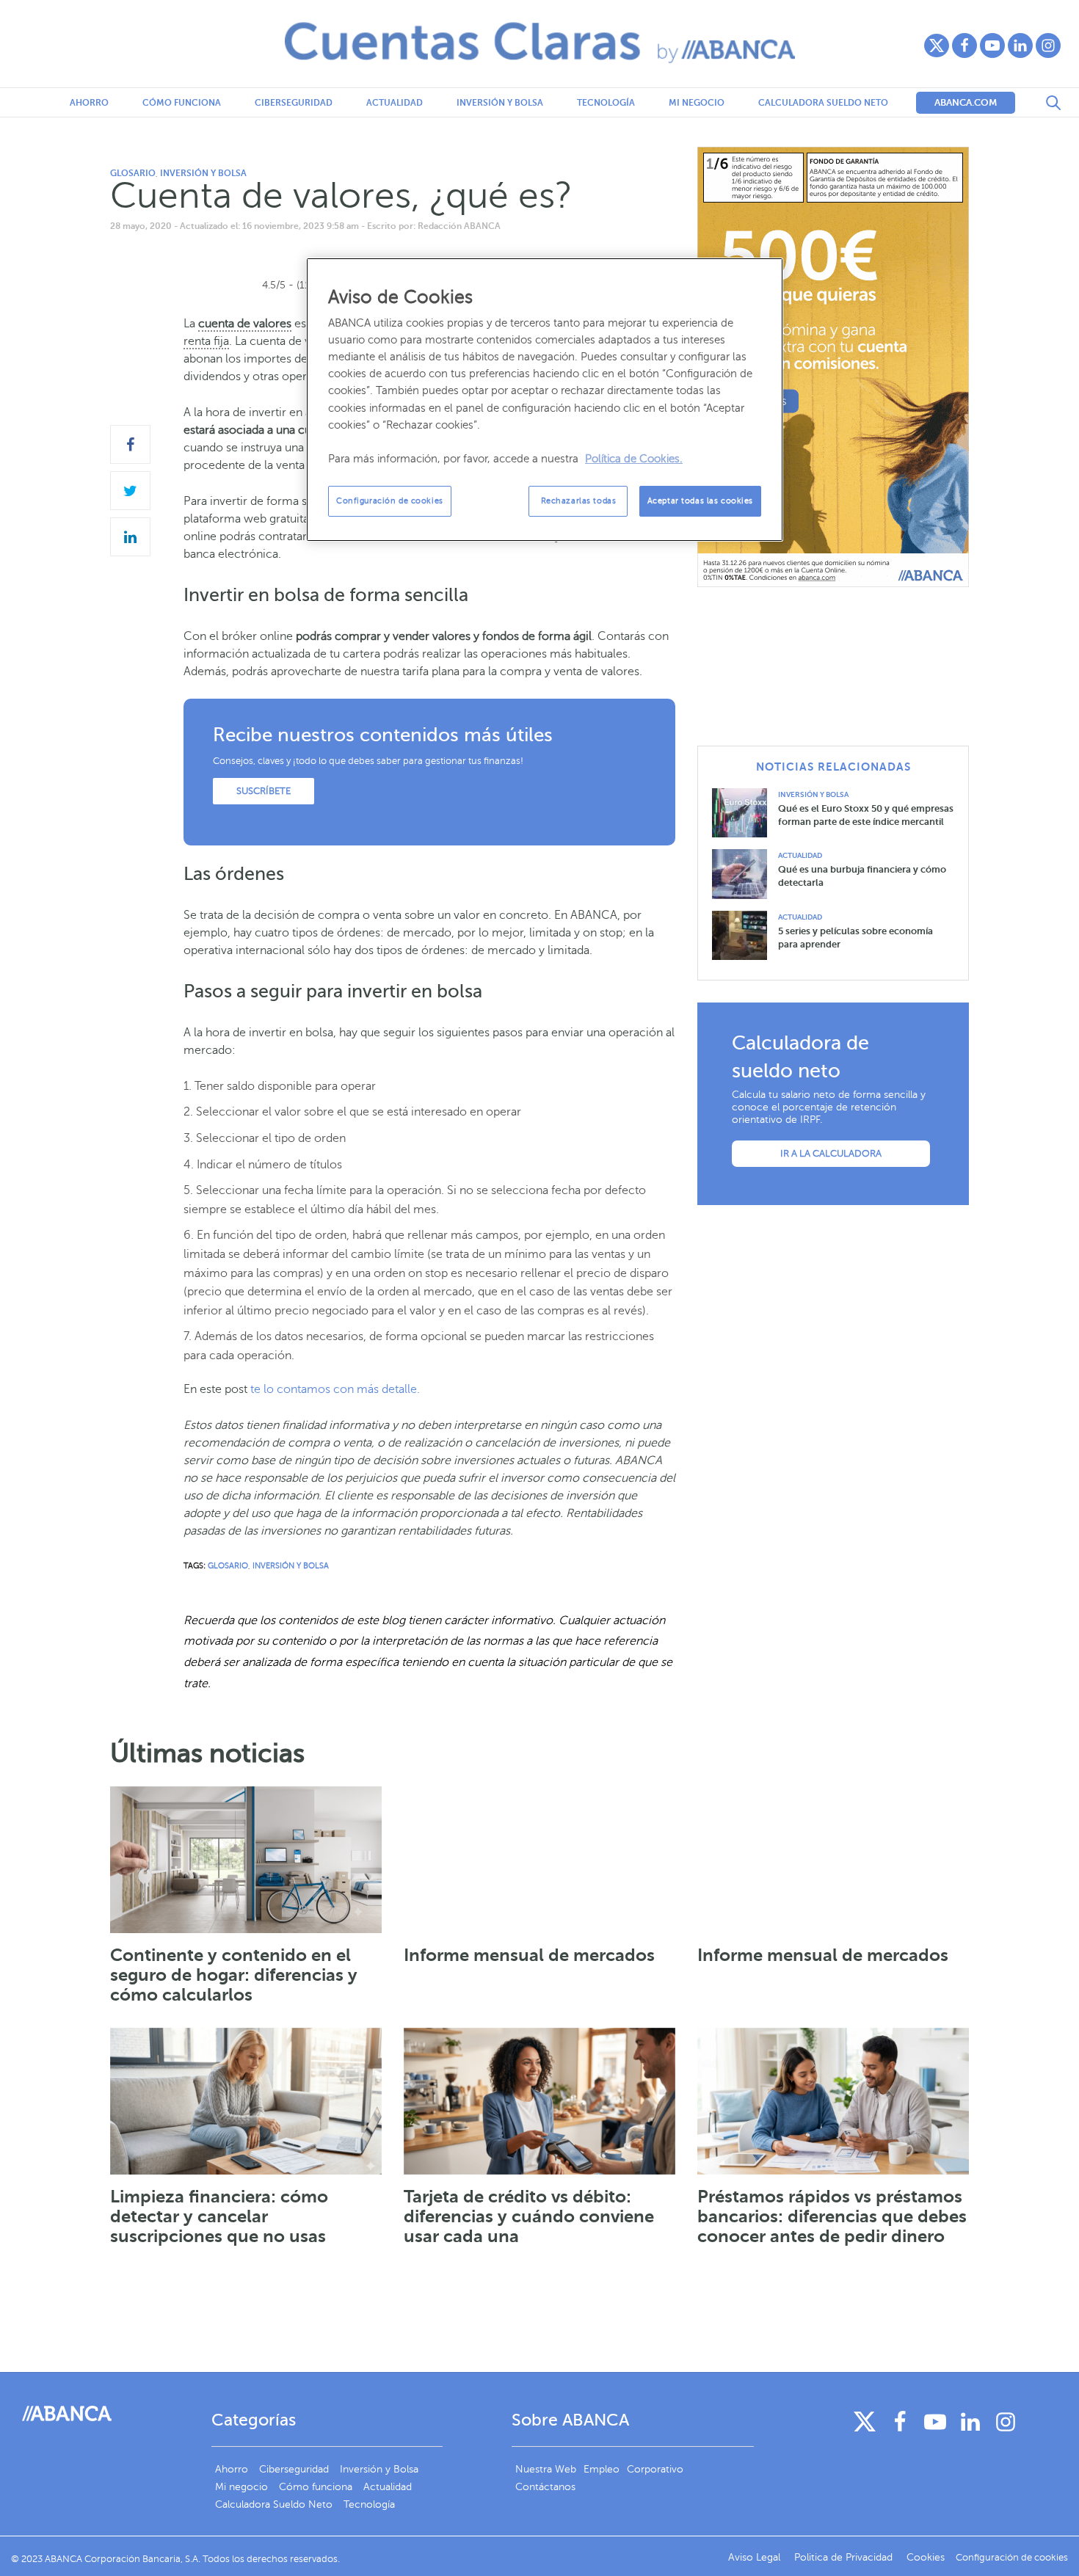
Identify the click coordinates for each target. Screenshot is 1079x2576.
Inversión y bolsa (500, 103)
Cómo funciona (182, 103)
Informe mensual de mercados (529, 1955)
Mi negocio (697, 103)
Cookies (926, 2557)
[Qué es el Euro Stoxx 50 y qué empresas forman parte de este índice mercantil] (745, 812)
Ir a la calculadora (831, 1154)
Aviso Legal (756, 2557)
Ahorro (89, 103)
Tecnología (606, 103)
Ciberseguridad (294, 103)
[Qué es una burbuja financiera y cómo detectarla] (745, 874)
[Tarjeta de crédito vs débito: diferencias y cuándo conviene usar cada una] (539, 2101)
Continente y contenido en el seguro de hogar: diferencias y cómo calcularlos (234, 1975)
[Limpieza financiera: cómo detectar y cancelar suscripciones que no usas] (246, 2101)
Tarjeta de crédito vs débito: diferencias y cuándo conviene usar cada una (529, 2216)
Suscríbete (264, 791)
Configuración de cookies (390, 501)
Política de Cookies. (634, 459)
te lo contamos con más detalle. (335, 1389)
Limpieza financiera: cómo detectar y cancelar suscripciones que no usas (219, 2216)
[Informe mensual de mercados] (539, 1860)
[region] (545, 400)
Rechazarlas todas (579, 501)
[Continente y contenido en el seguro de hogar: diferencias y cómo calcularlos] (246, 1860)
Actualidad (395, 103)
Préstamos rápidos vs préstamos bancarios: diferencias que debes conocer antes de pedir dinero (832, 2216)
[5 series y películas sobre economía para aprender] (745, 935)
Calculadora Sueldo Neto (823, 103)
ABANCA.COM (966, 102)
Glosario (133, 173)
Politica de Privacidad (845, 2557)
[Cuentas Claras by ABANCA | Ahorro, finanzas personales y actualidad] (540, 43)
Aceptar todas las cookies (700, 501)
